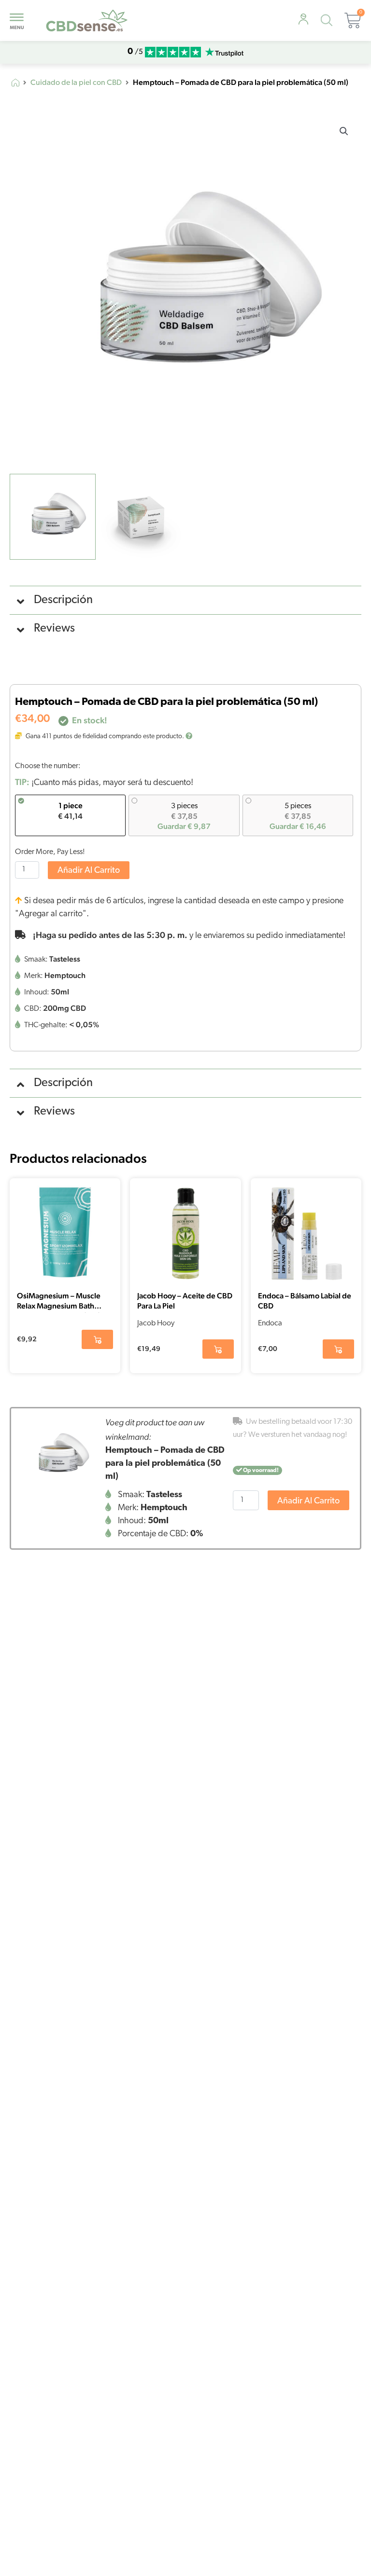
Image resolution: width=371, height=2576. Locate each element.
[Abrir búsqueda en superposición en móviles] (329, 22)
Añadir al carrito (89, 871)
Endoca (270, 1323)
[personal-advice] (303, 20)
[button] (344, 131)
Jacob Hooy (156, 1323)
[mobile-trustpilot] (224, 52)
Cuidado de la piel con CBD (76, 83)
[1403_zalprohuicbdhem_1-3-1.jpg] (58, 1456)
